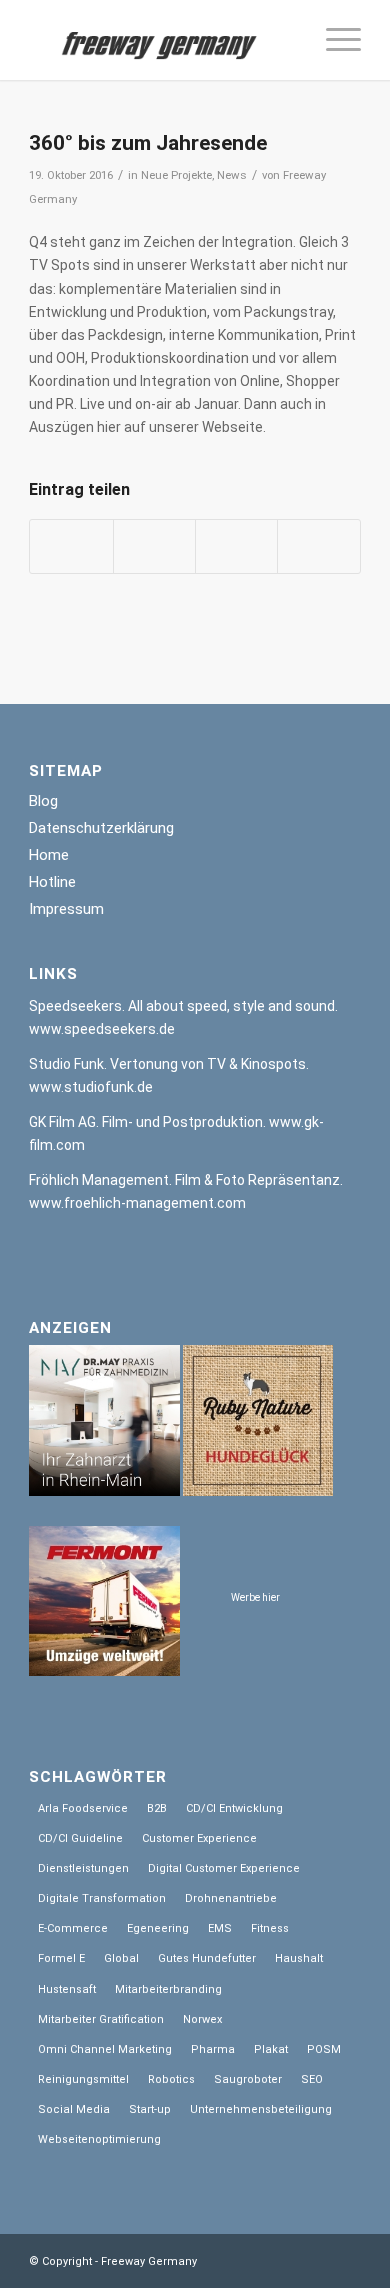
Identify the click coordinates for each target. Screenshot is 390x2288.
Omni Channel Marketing (105, 2049)
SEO (312, 2079)
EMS (220, 1928)
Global (121, 1958)
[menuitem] (333, 40)
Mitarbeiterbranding (168, 1989)
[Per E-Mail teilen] (318, 546)
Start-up (150, 2109)
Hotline (52, 882)
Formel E (61, 1958)
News (232, 175)
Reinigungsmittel (83, 2079)
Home (49, 855)
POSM (324, 2049)
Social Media (74, 2109)
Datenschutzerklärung (101, 828)
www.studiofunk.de (91, 1087)
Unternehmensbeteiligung (261, 2109)
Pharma (213, 2049)
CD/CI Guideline (80, 1838)
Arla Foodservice (83, 1808)
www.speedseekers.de (102, 1029)
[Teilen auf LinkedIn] (236, 546)
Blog (43, 801)
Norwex (202, 2019)
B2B (157, 1808)
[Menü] (333, 40)
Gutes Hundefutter (207, 1958)
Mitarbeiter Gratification (101, 2019)
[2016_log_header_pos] (161, 40)
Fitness (270, 1928)
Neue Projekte (176, 175)
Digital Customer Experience (224, 1868)
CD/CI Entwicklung (234, 1808)
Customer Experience (199, 1838)
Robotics (171, 2079)
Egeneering (158, 1928)
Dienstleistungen (83, 1868)
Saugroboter (248, 2079)
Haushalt (299, 1958)
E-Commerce (73, 1928)
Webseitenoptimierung (99, 2139)
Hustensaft (67, 1989)
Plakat (271, 2049)
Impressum (66, 909)
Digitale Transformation (102, 1898)
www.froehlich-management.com (137, 1203)
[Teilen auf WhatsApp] (154, 546)
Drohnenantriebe (231, 1898)
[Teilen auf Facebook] (71, 546)
